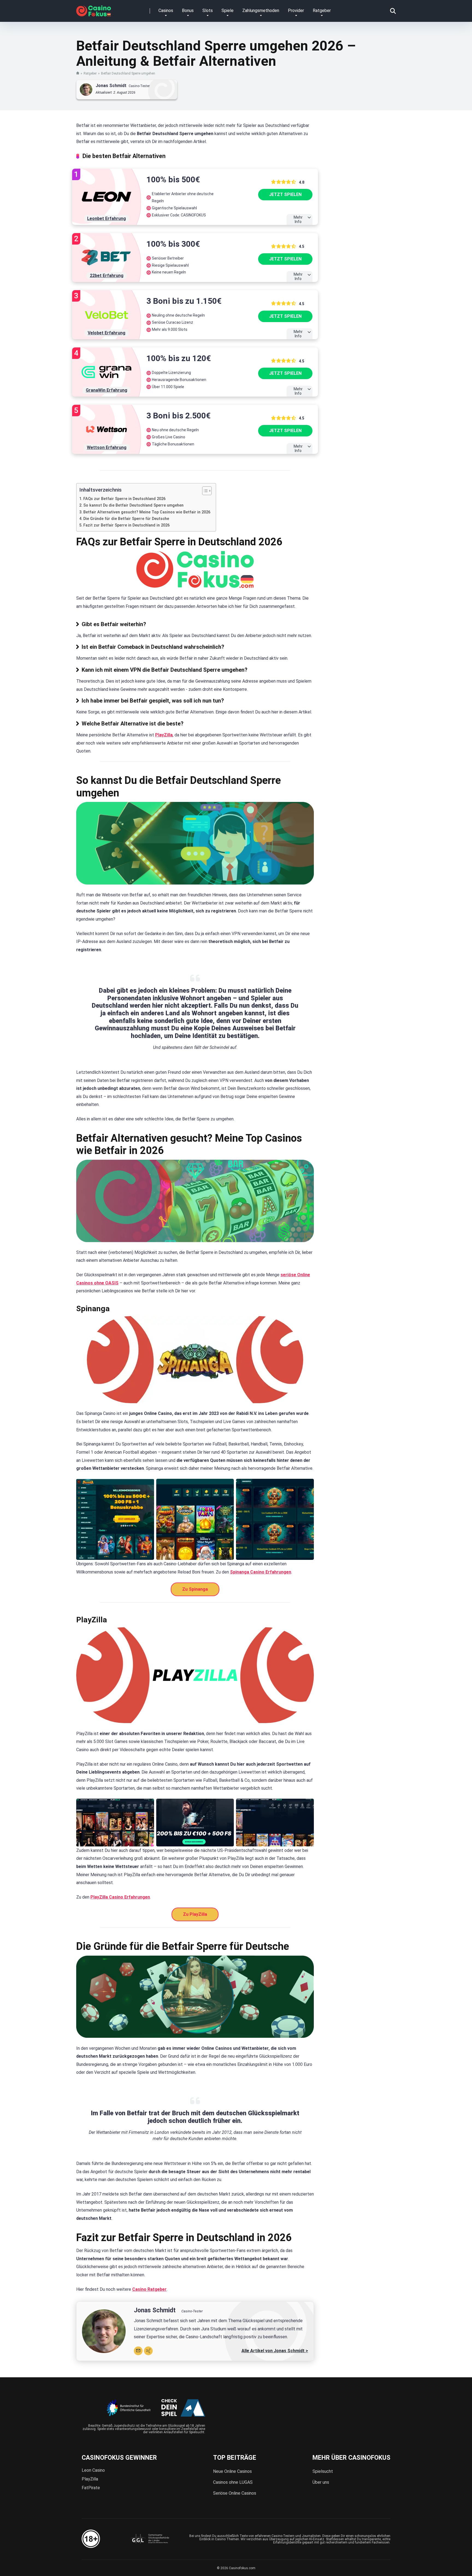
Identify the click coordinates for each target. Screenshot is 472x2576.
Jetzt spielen (285, 194)
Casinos (166, 11)
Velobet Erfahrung (107, 333)
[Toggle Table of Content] (204, 491)
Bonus (188, 11)
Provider (296, 11)
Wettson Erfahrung (107, 447)
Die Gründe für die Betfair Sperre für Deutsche (126, 519)
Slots (208, 11)
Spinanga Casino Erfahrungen (261, 1572)
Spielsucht (323, 2471)
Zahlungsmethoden (261, 11)
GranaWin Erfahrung (107, 390)
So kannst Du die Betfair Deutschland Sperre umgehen (133, 505)
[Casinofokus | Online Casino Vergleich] (94, 9)
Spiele (228, 11)
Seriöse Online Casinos (235, 2493)
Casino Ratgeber (149, 2289)
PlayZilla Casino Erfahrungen (120, 1897)
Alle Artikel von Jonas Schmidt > (275, 2351)
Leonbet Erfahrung (107, 218)
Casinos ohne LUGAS (233, 2482)
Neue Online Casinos (232, 2471)
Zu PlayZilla (195, 1914)
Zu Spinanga (195, 1589)
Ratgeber (322, 11)
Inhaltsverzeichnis (100, 490)
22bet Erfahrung (107, 276)
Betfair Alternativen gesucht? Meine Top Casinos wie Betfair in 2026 (147, 512)
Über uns (321, 2482)
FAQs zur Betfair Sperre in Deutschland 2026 (124, 499)
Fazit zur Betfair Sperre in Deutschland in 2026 (126, 525)
